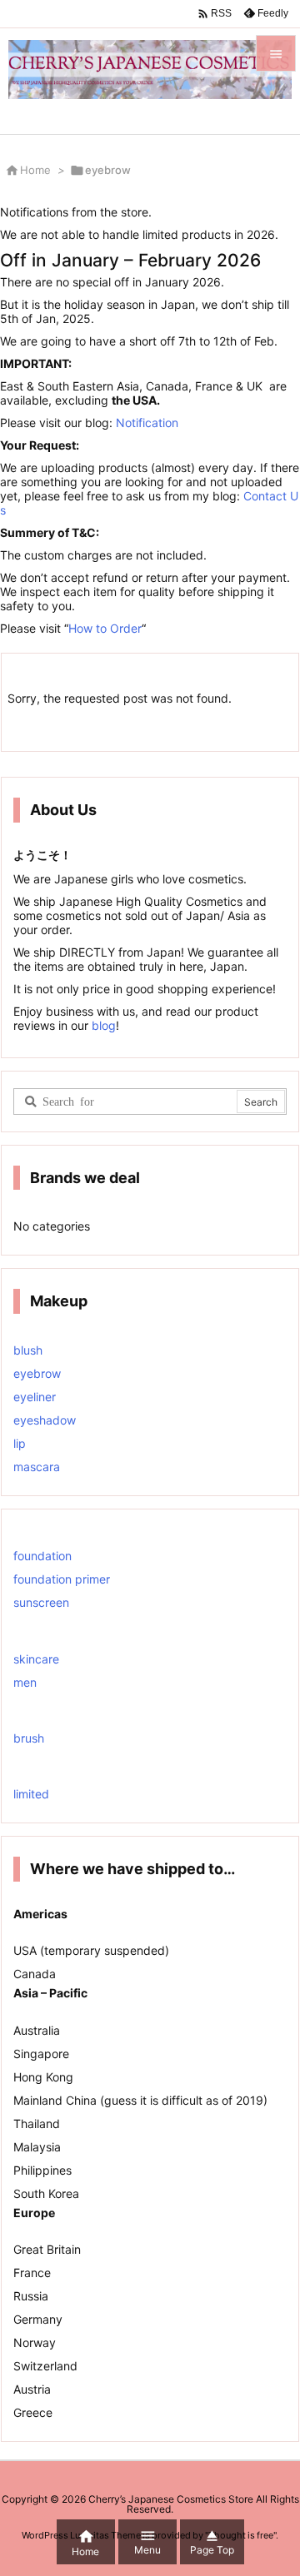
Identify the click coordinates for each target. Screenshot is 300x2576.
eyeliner (35, 1397)
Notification (147, 423)
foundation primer (62, 1579)
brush (29, 1738)
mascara (37, 1467)
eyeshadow (45, 1420)
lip (20, 1443)
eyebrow (37, 1373)
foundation (42, 1556)
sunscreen (41, 1602)
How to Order (105, 628)
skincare (36, 1659)
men (25, 1682)
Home (35, 170)
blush (28, 1350)
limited (31, 1794)
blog (102, 1025)
